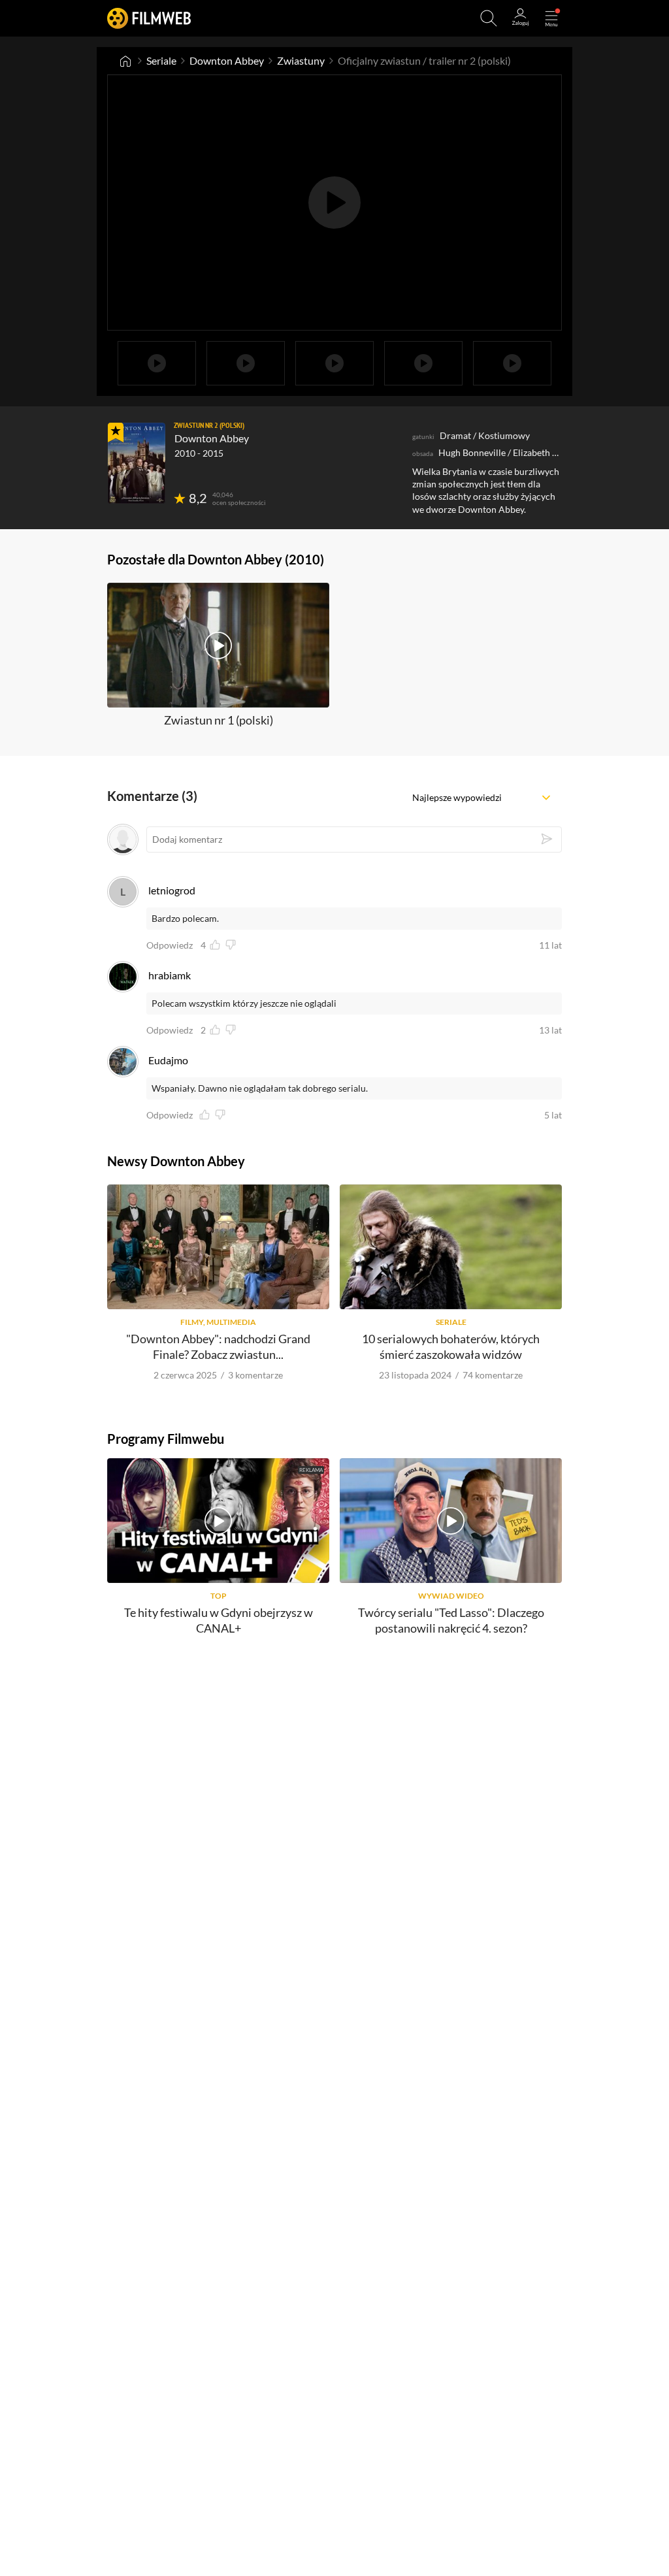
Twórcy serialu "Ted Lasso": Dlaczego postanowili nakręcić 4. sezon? (451, 1620)
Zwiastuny (301, 60)
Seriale (161, 60)
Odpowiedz (170, 945)
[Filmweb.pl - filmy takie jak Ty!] (149, 18)
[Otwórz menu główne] (551, 18)
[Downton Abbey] (137, 463)
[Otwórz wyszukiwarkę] (489, 18)
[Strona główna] (125, 61)
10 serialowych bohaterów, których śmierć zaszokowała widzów (451, 1346)
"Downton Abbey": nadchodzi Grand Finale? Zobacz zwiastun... (218, 1346)
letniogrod (172, 890)
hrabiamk (170, 975)
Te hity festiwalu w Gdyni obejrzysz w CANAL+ (219, 1620)
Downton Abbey (227, 60)
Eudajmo (168, 1060)
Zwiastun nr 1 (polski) (219, 720)
